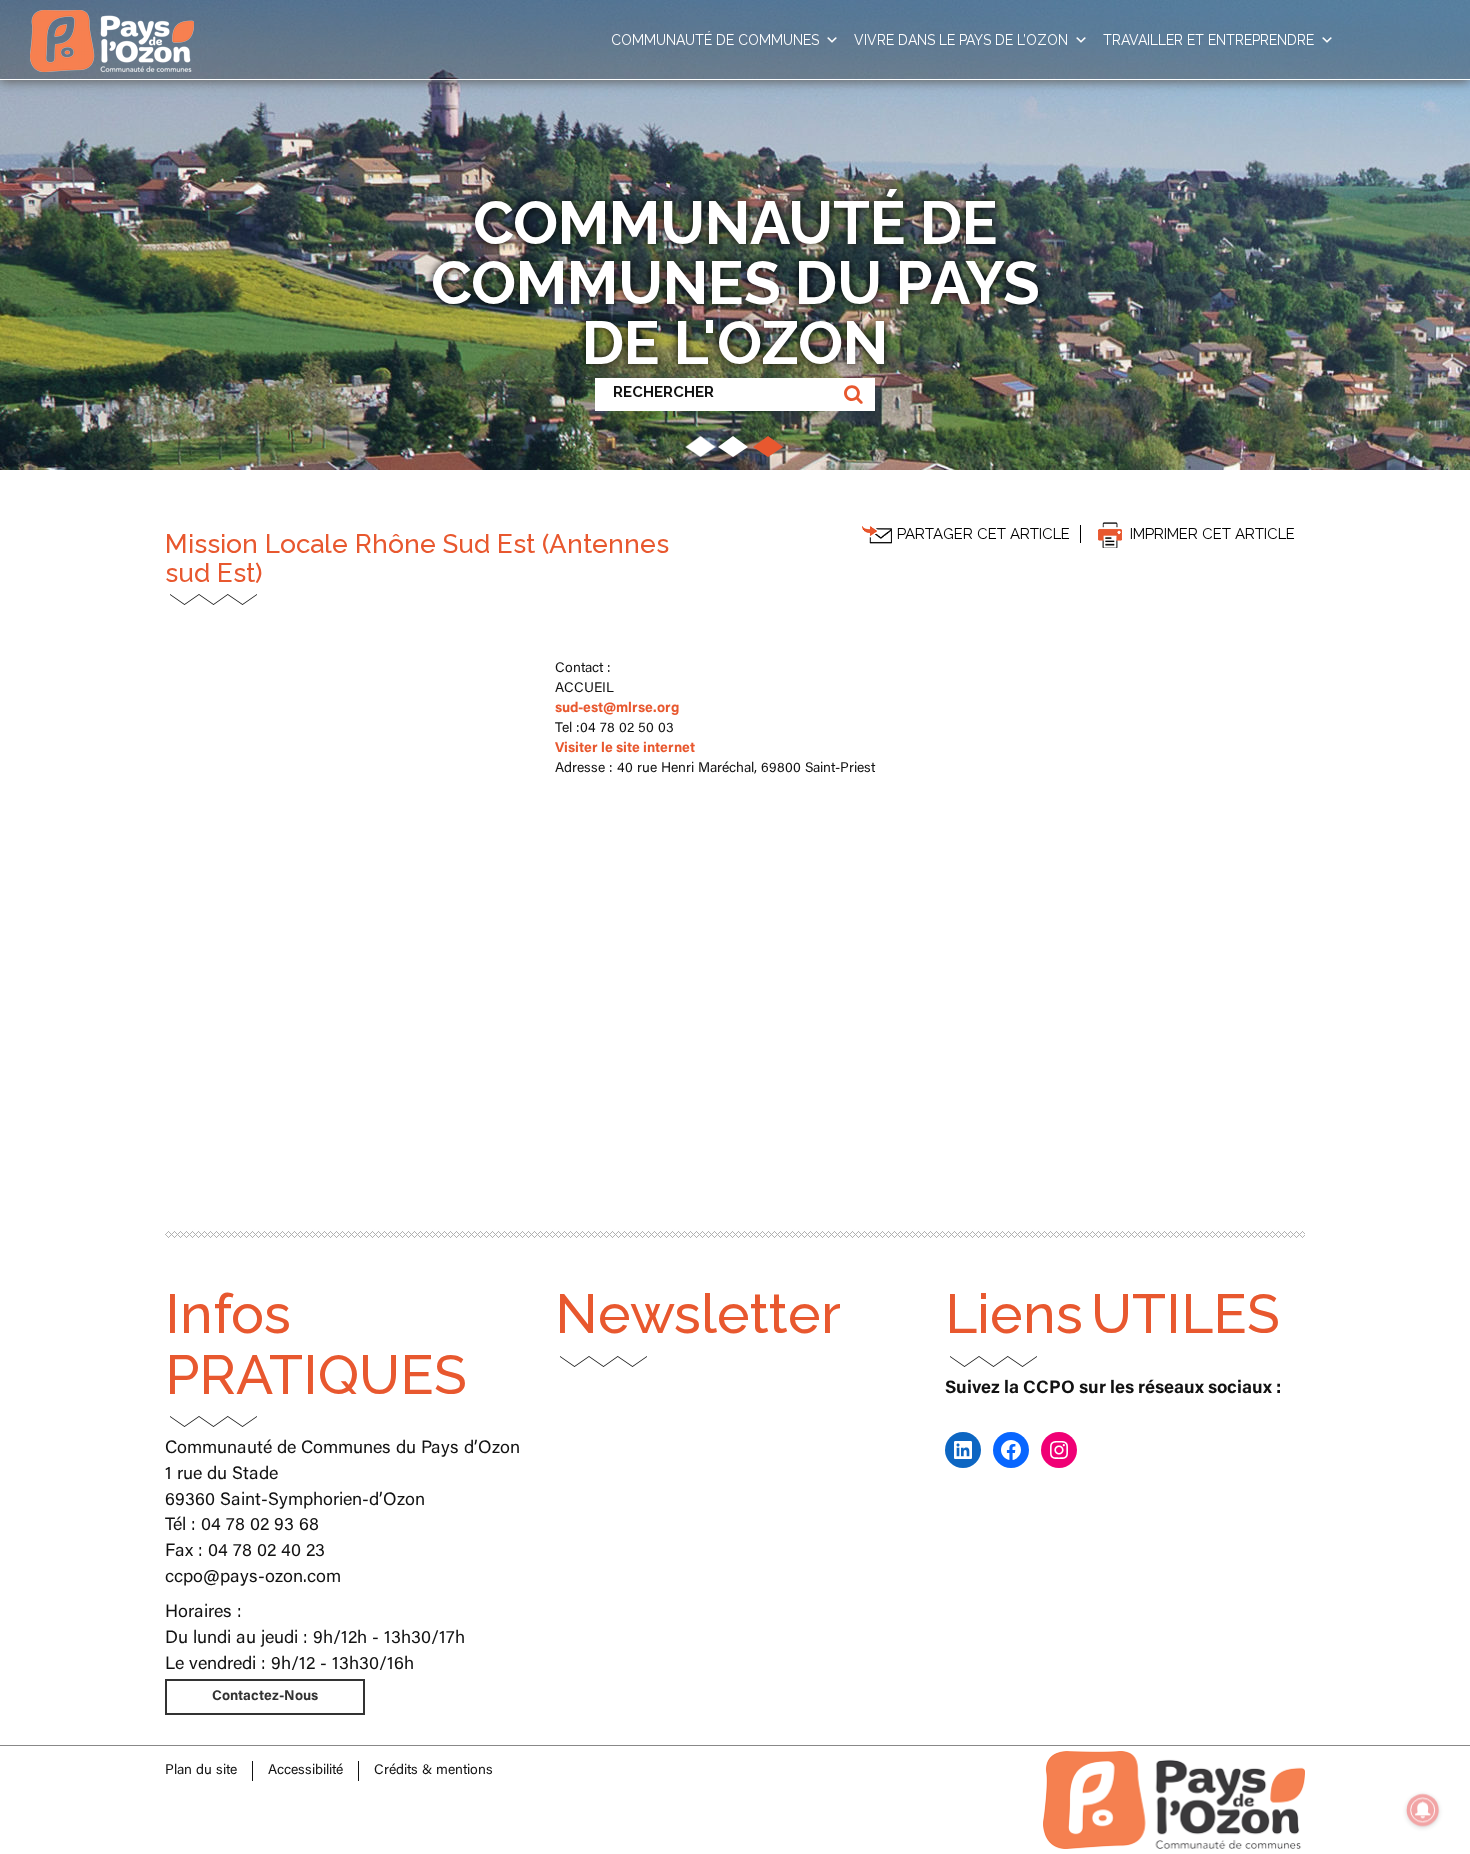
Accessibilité (305, 1771)
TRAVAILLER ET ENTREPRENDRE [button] (1208, 40)
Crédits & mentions (433, 1771)
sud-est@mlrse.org (617, 709)
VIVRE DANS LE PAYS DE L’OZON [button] (961, 40)
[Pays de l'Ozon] (112, 25)
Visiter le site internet (625, 749)
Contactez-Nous (265, 1697)
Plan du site (201, 1771)
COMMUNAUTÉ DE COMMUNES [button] (715, 40)
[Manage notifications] (1423, 1810)
